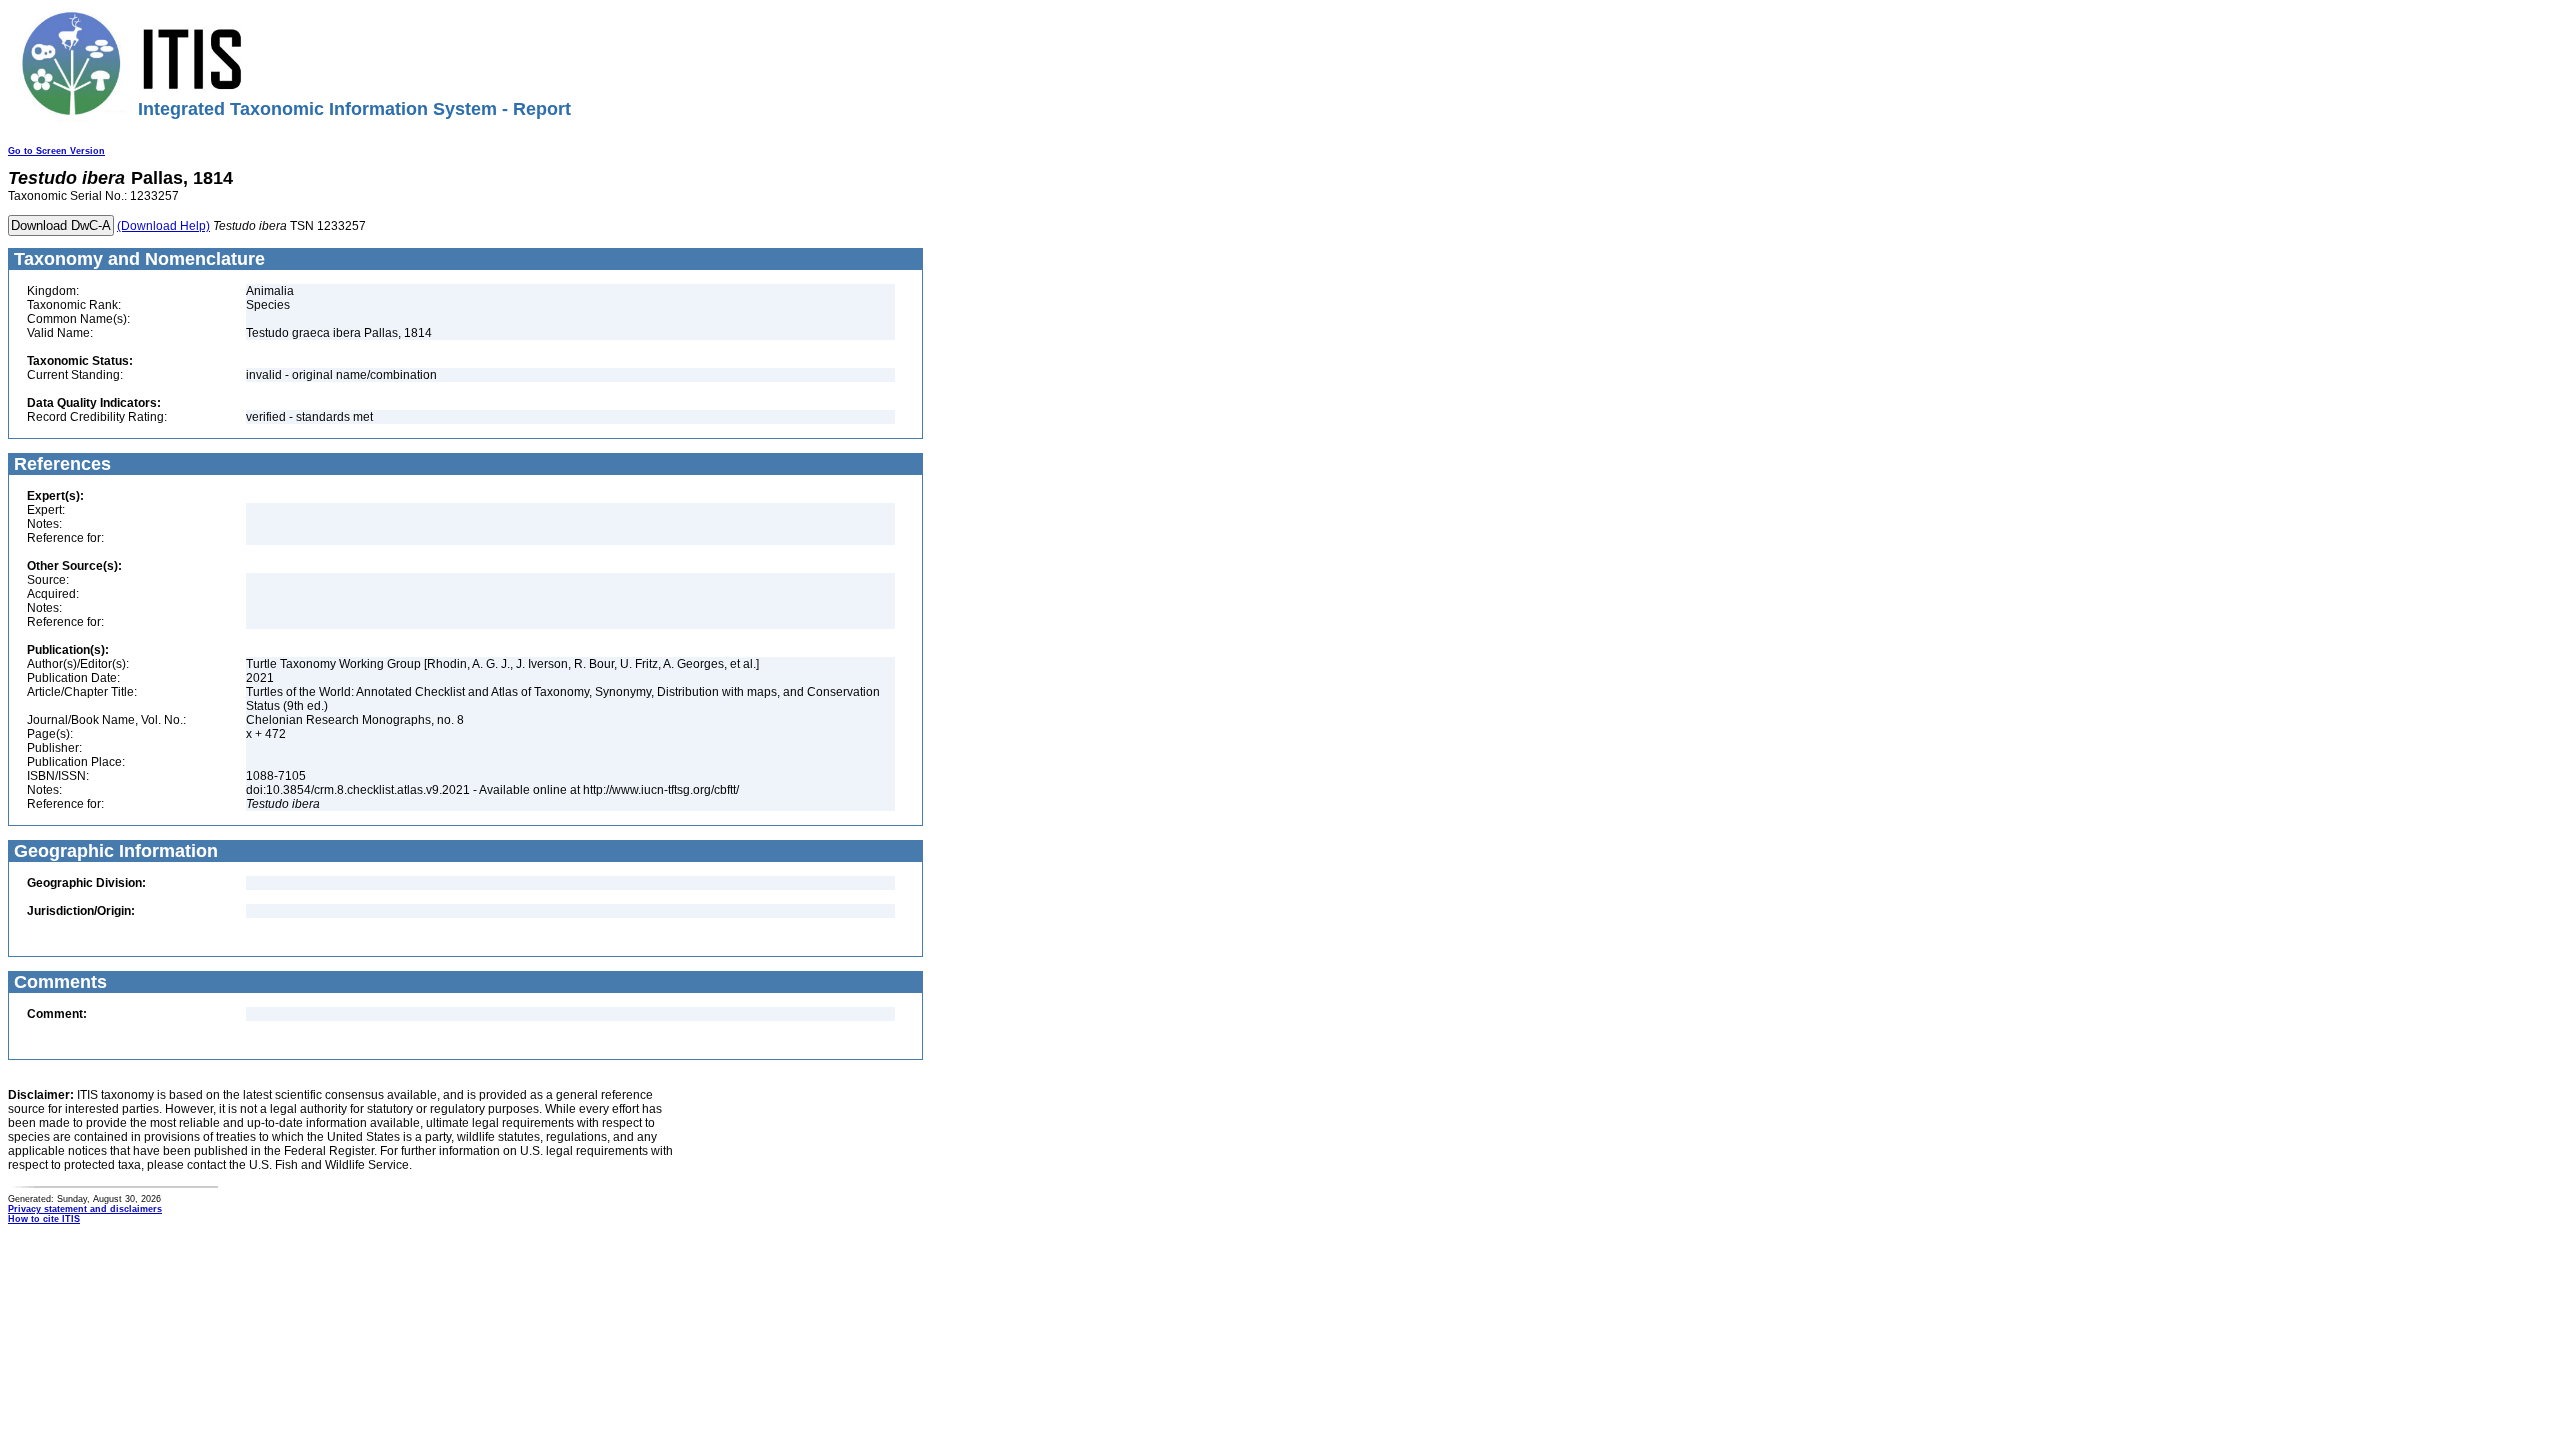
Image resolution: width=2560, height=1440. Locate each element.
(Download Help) (163, 226)
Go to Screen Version (56, 151)
